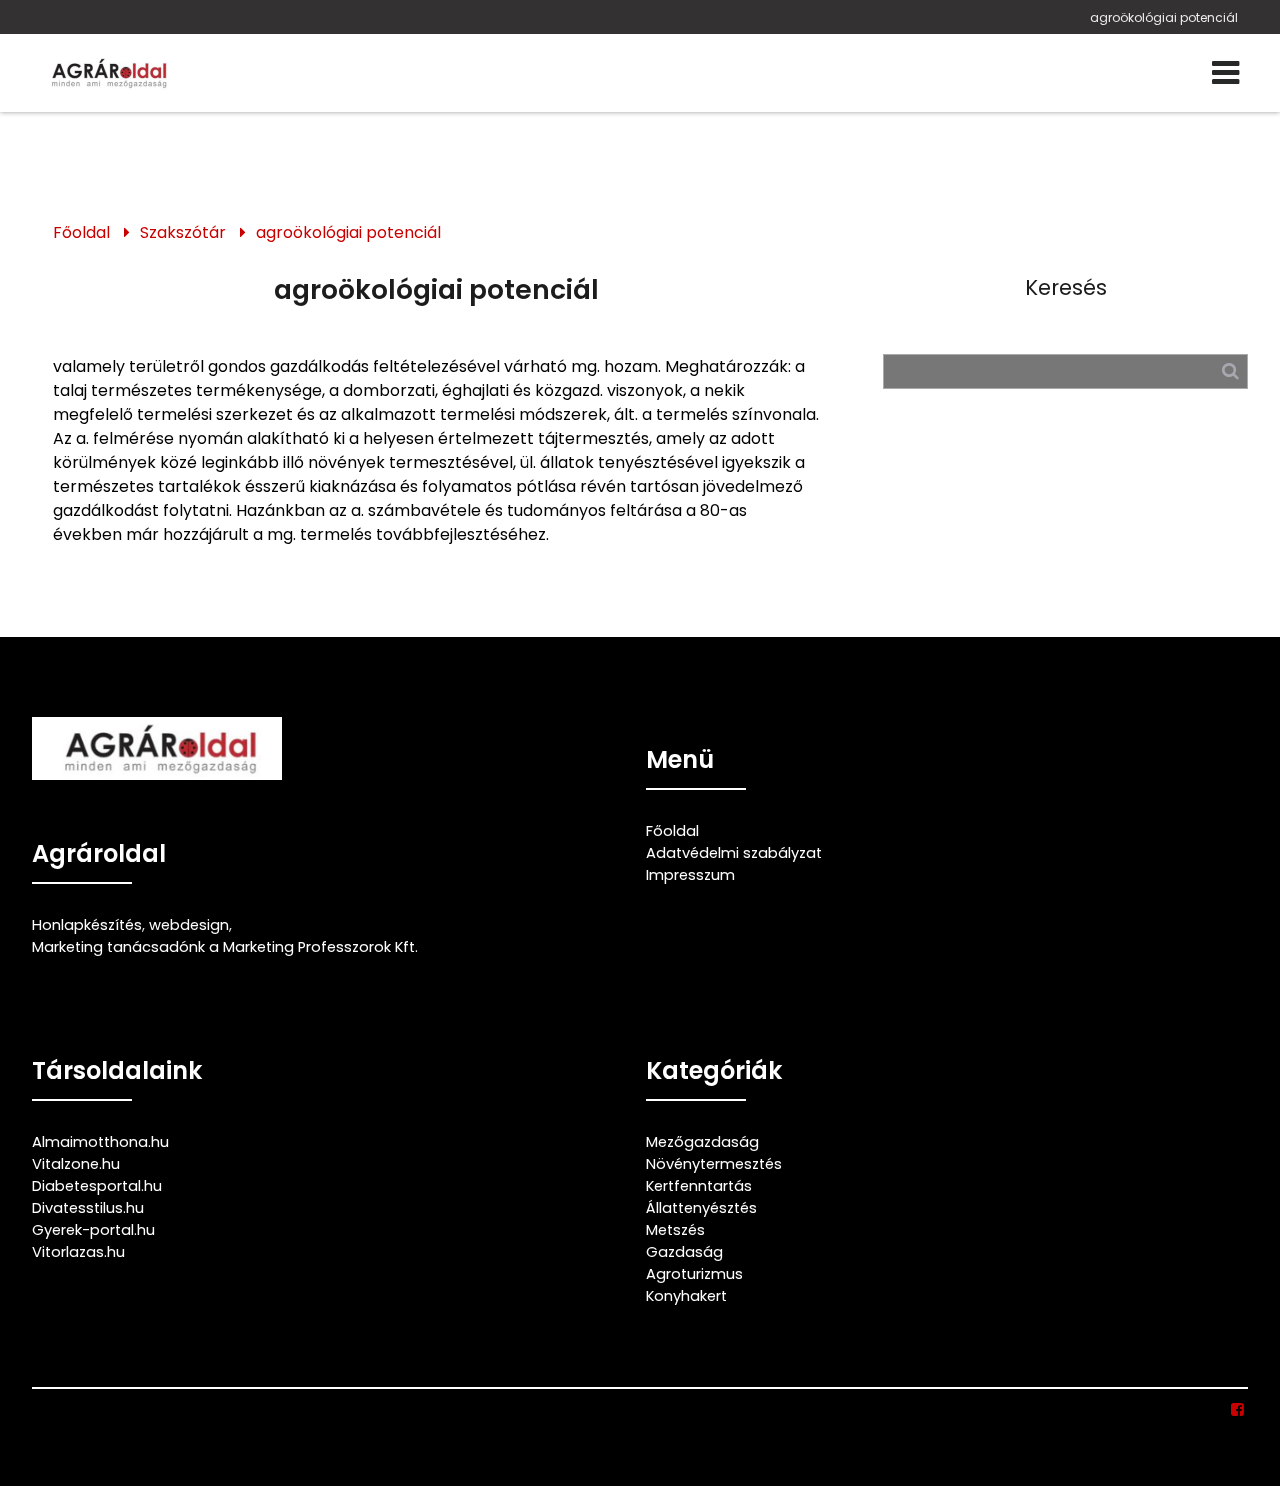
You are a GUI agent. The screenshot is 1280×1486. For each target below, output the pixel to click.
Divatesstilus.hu (88, 1208)
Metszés (675, 1230)
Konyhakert (686, 1296)
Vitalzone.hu (76, 1164)
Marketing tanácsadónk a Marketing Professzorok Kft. (225, 947)
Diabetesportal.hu (97, 1186)
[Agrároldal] (107, 73)
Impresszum (690, 875)
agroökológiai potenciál (1164, 17)
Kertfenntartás (699, 1186)
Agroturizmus (694, 1274)
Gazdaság (684, 1252)
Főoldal (81, 232)
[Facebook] (1238, 1410)
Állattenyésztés (701, 1208)
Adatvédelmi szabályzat (734, 853)
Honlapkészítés (87, 925)
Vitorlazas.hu (78, 1252)
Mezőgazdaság (702, 1142)
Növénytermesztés (714, 1164)
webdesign (189, 925)
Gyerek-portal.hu (93, 1230)
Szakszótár (183, 232)
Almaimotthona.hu (100, 1142)
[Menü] (1225, 73)
